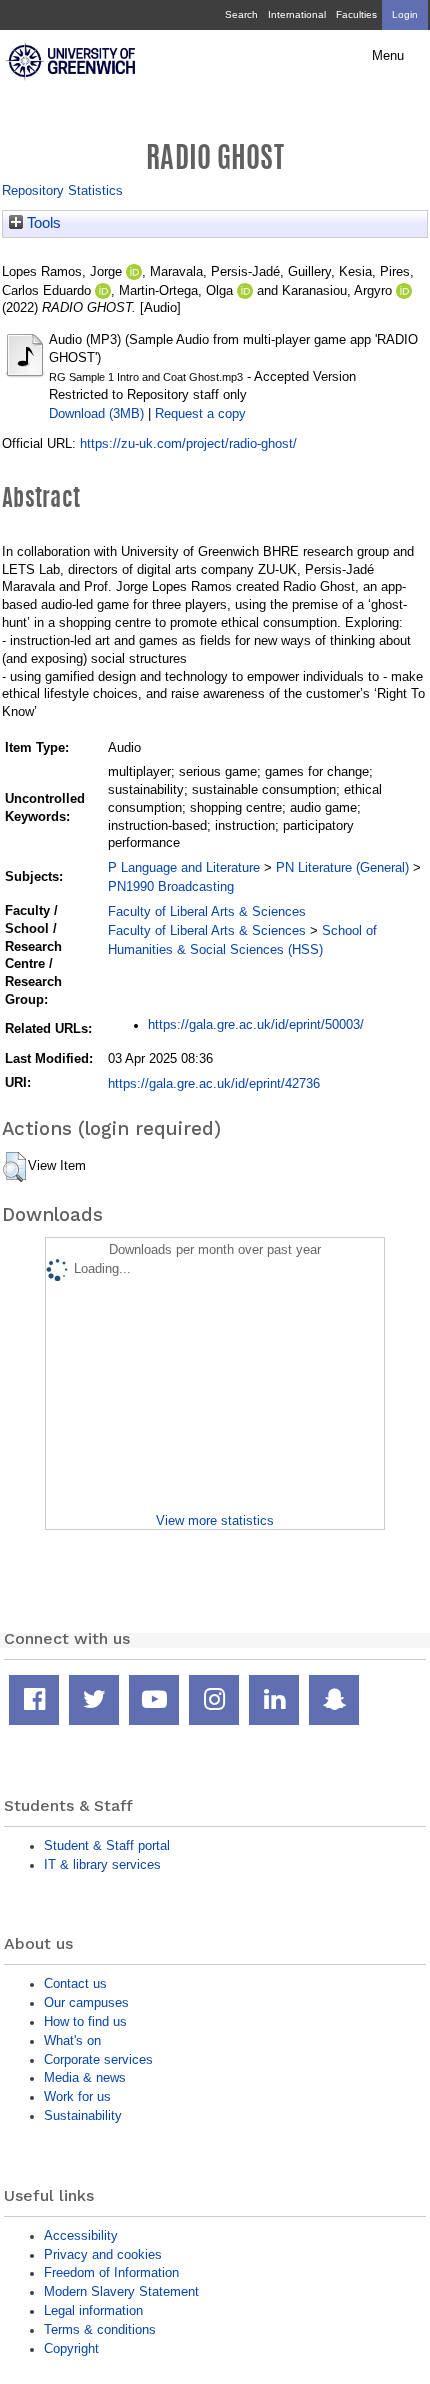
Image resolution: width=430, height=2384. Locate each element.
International (297, 14)
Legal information (93, 2310)
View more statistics (215, 1520)
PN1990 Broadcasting (171, 886)
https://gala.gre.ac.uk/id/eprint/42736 (214, 1083)
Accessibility (81, 2235)
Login (405, 14)
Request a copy (200, 413)
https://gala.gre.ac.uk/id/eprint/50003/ (256, 1024)
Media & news (85, 2077)
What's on (72, 2040)
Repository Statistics (62, 190)
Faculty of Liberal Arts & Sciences (207, 911)
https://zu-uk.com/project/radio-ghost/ (188, 443)
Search (241, 14)
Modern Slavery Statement (121, 2291)
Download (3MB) (96, 413)
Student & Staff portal (107, 1845)
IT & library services (102, 1864)
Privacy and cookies (103, 2254)
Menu (388, 56)
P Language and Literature (184, 867)
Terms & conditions (100, 2329)
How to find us (85, 2021)
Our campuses (86, 2002)
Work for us (77, 2096)
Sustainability (83, 2115)
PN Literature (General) (342, 867)
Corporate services (98, 2059)
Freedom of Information (111, 2272)
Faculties (356, 14)
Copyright (71, 2348)
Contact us (75, 1983)
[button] (14, 1167)
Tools (42, 223)
